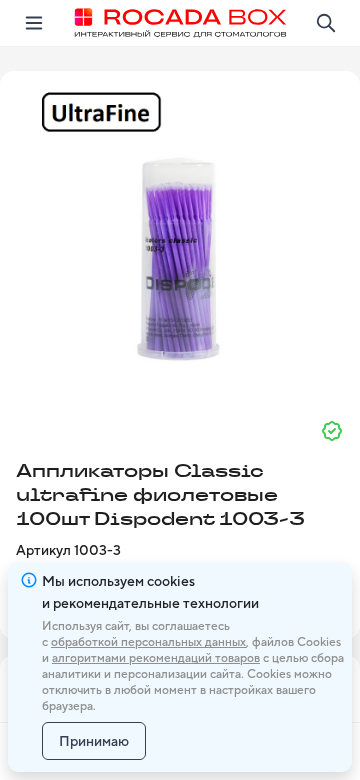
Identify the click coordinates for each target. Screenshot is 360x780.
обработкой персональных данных (148, 642)
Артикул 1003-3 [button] (68, 550)
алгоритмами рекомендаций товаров (156, 658)
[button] (180, 237)
